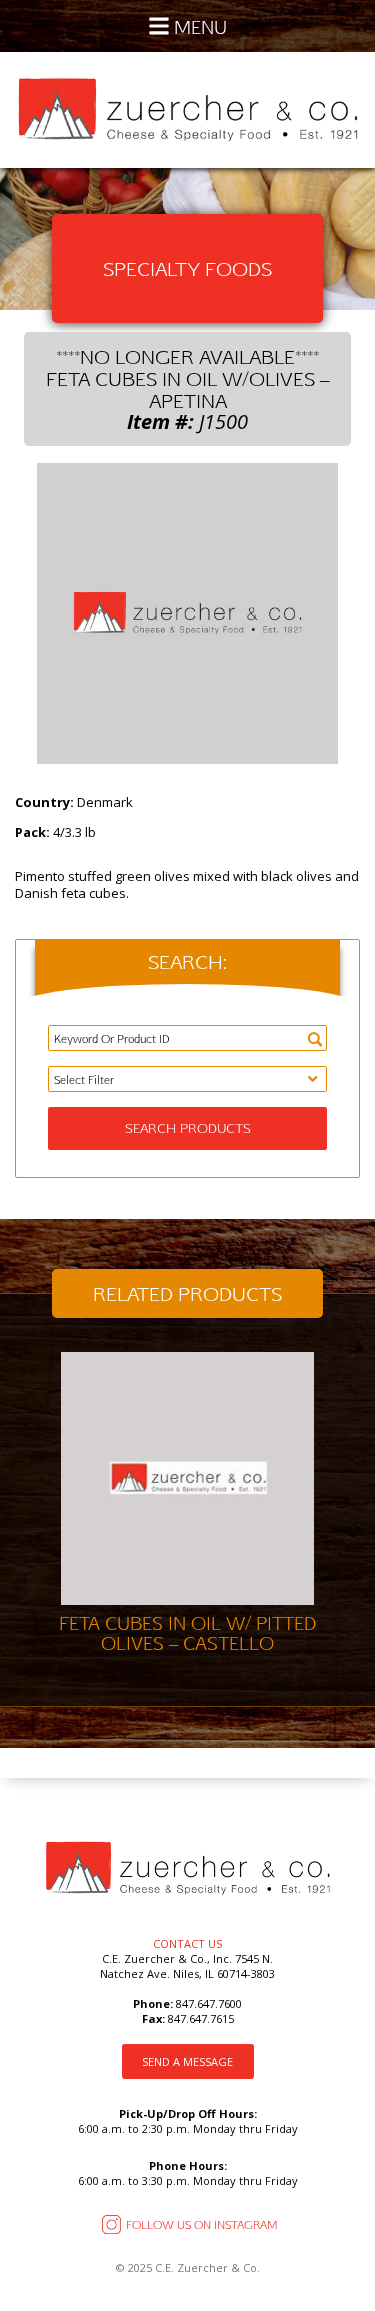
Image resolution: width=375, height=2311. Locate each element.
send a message (187, 2061)
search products (188, 1128)
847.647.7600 (207, 2003)
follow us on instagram (201, 2224)
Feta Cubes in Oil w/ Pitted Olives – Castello (187, 1633)
